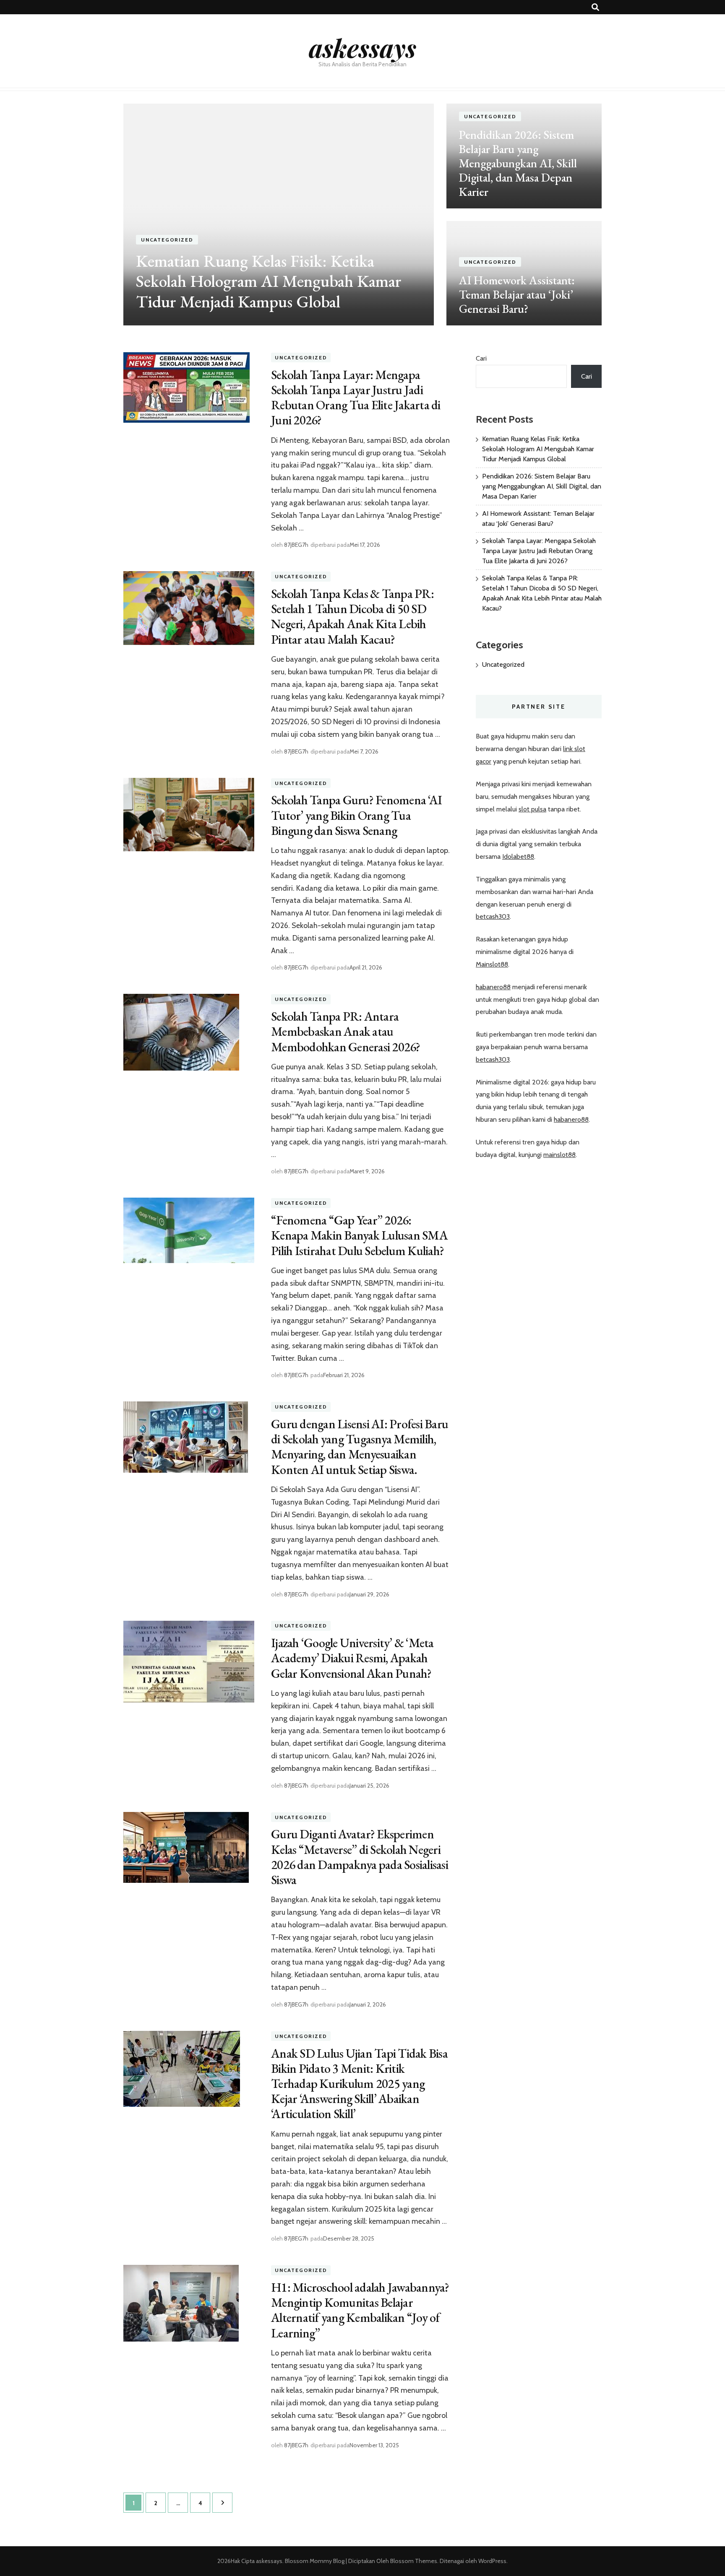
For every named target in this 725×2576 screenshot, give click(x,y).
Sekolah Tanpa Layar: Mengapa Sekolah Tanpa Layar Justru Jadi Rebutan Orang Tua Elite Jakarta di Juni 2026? (356, 398)
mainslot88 (559, 1155)
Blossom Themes (413, 2561)
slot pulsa (532, 809)
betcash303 (493, 916)
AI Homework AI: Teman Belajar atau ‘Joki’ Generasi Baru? (517, 294)
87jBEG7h (296, 545)
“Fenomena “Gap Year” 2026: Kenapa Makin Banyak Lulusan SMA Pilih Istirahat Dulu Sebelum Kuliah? (359, 1235)
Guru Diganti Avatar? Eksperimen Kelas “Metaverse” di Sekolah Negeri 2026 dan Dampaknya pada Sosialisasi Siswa (360, 1857)
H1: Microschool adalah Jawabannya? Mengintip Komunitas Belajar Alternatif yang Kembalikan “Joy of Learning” (360, 2310)
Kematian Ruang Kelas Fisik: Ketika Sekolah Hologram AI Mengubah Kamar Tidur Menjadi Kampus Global (269, 281)
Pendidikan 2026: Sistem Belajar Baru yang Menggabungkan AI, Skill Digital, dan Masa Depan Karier (518, 163)
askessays (362, 47)
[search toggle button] (595, 7)
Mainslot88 (492, 964)
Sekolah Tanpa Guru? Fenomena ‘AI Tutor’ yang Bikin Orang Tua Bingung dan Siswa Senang (356, 815)
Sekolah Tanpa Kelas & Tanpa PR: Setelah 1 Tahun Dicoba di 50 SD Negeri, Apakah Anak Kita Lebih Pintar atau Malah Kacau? (352, 616)
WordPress (492, 2561)
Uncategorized (167, 240)
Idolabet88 (518, 857)
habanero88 (493, 987)
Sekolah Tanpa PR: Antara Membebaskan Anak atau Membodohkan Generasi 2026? (346, 1031)
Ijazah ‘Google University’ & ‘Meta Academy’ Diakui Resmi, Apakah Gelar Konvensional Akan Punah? (352, 1658)
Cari (481, 358)
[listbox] (362, 214)
